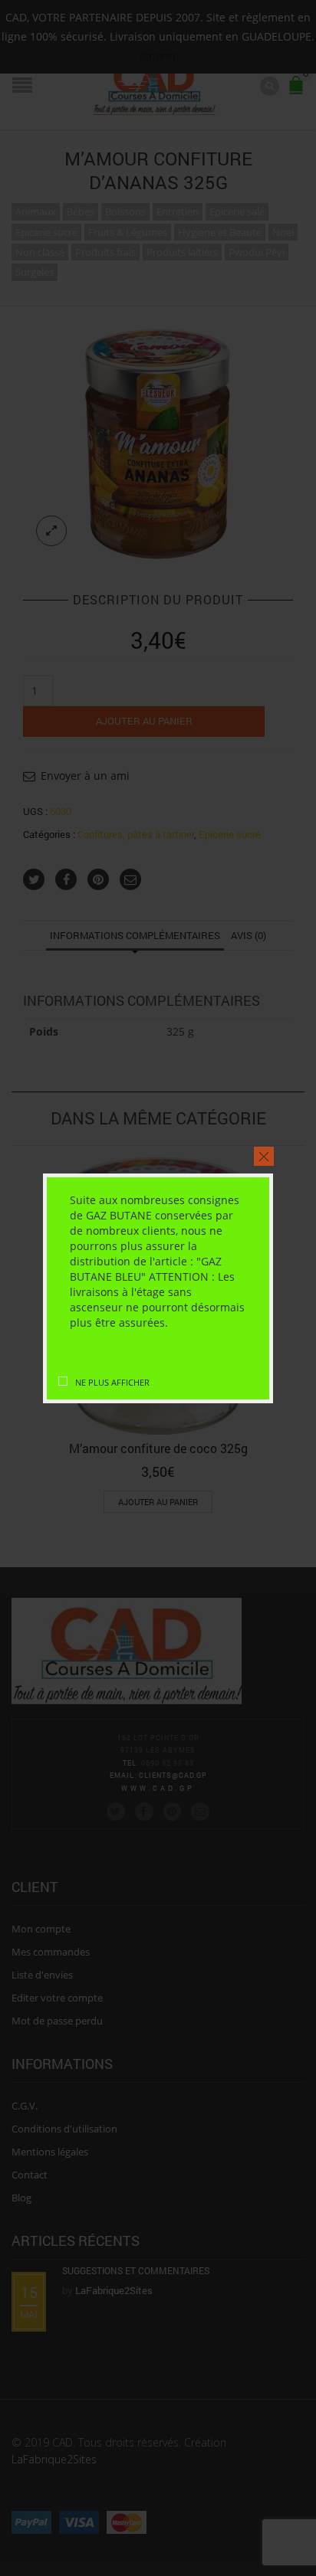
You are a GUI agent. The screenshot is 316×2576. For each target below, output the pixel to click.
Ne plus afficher (112, 1382)
